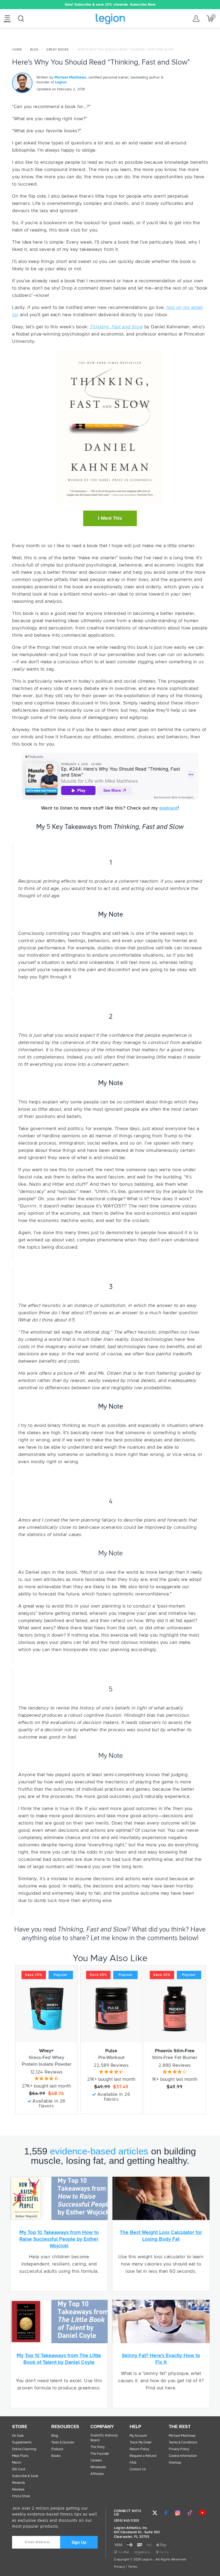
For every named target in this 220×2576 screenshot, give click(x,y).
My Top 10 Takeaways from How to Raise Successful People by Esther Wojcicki (59, 2239)
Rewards (19, 2483)
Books (56, 2456)
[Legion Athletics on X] (155, 2513)
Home (17, 50)
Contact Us (138, 2469)
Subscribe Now (143, 5)
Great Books (58, 50)
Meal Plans (20, 2456)
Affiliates (97, 2474)
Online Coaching (24, 2449)
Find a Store (21, 2496)
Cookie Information (183, 2456)
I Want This (110, 518)
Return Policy (139, 2449)
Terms (133, 2567)
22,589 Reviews (111, 2065)
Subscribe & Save (25, 2476)
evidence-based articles (99, 2151)
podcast (168, 808)
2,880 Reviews (175, 2065)
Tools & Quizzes (63, 2443)
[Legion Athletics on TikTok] (190, 2513)
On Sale (18, 2436)
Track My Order (141, 2443)
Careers (96, 2461)
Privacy (120, 2567)
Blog (34, 50)
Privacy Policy (179, 2449)
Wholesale (98, 2467)
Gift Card (19, 2469)
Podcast (57, 2449)
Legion (110, 19)
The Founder (100, 2454)
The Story (98, 2447)
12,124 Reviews (47, 2072)
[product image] (46, 2009)
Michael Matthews (70, 77)
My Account (138, 2436)
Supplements (22, 2443)
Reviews (18, 2490)
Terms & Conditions (183, 2443)
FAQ (133, 2463)
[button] (33, 5)
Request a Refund (143, 2456)
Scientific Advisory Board (104, 2438)
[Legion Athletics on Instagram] (178, 2513)
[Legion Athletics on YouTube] (202, 2513)
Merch (17, 2463)
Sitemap (175, 2463)
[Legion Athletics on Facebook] (166, 2513)
